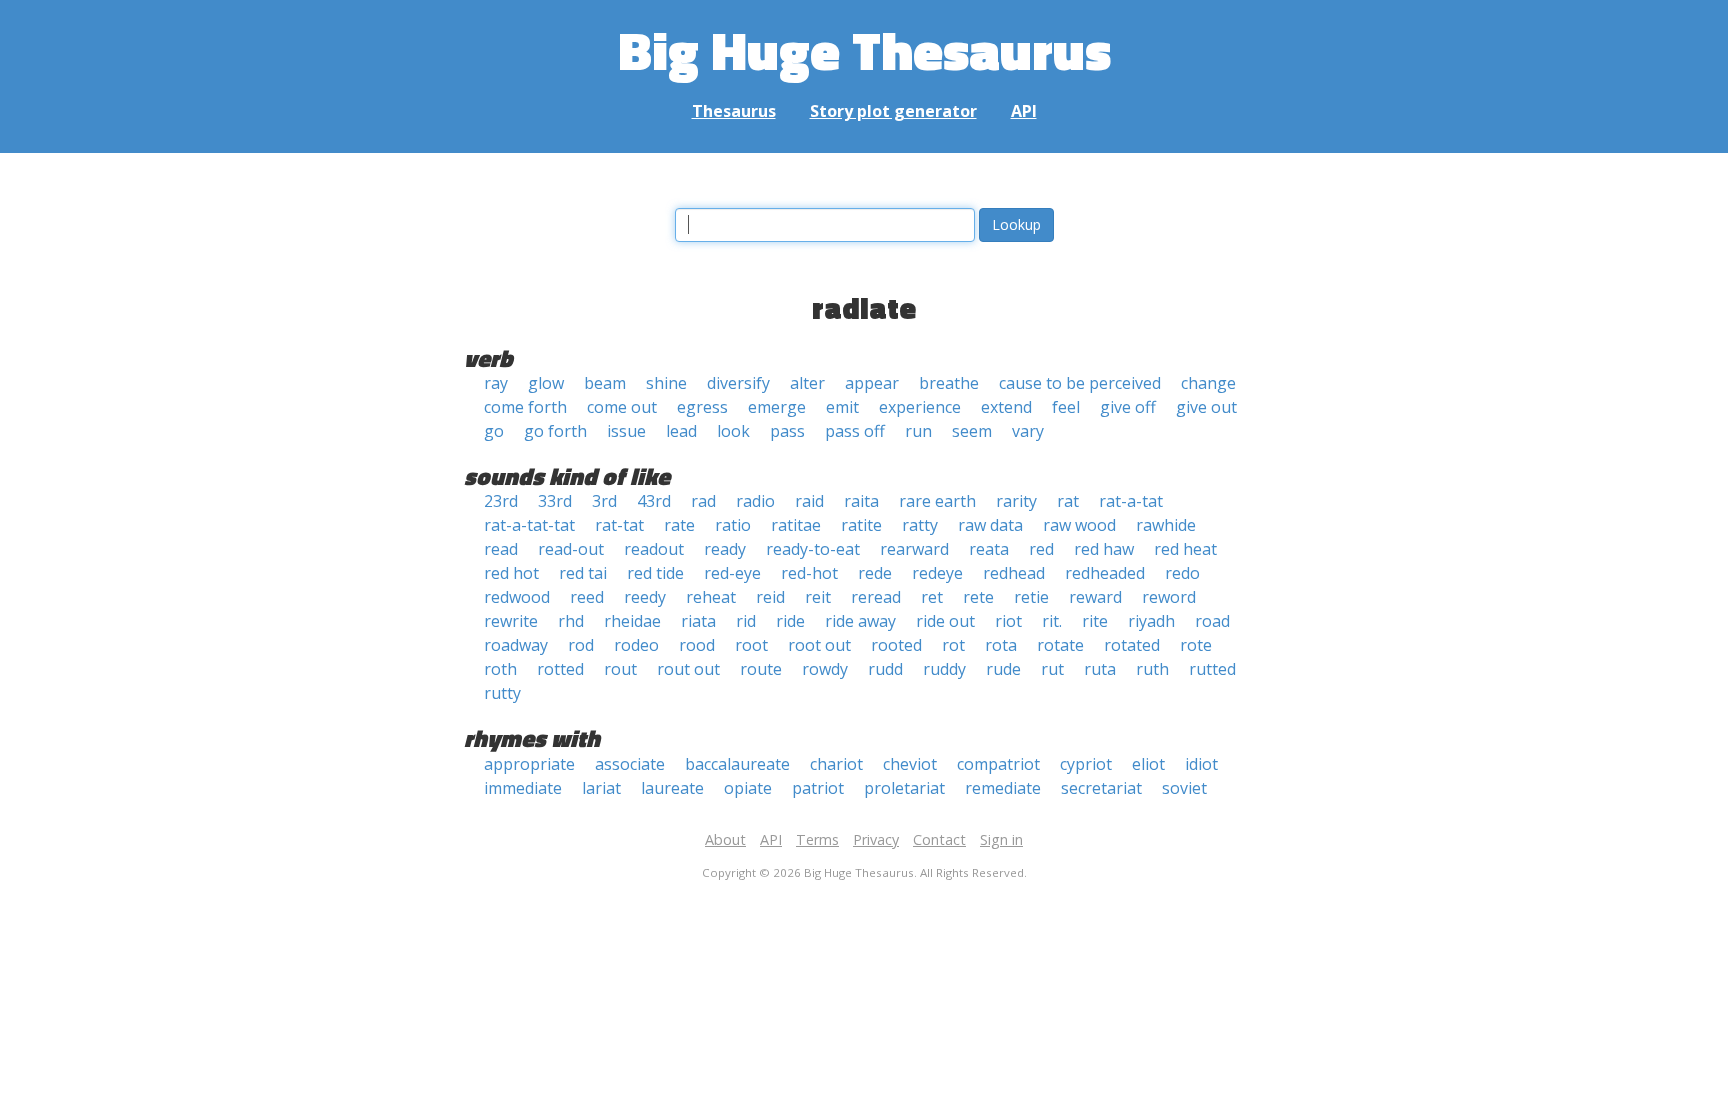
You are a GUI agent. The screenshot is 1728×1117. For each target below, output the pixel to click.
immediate (523, 788)
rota (1001, 645)
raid (809, 501)
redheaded (1105, 573)
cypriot (1086, 764)
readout (654, 549)
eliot (1148, 764)
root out (819, 645)
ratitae (796, 525)
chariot (836, 764)
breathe (949, 383)
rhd (571, 621)
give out (1206, 407)
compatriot (998, 764)
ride (790, 621)
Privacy (876, 839)
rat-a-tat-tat (529, 525)
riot (1008, 621)
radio (755, 501)
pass (787, 431)
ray (496, 383)
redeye (937, 573)
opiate (748, 788)
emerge (777, 407)
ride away (860, 621)
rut (1052, 669)
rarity (1016, 501)
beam (605, 383)
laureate (672, 788)
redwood (517, 597)
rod (581, 645)
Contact (939, 839)
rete (978, 597)
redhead (1014, 573)
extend (1006, 407)
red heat (1185, 549)
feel (1066, 407)
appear (872, 383)
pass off (855, 431)
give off (1128, 407)
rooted (896, 645)
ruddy (944, 669)
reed (587, 597)
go (494, 431)
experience (920, 407)
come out (622, 407)
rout (620, 669)
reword (1169, 597)
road (1212, 621)
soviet (1184, 788)
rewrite (511, 621)
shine (666, 383)
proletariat (904, 788)
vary (1028, 431)
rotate (1060, 645)
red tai (583, 573)
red (1041, 549)
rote (1196, 645)
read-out (571, 549)
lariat (601, 788)
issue (626, 431)
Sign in (1001, 839)
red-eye (732, 573)
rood (697, 645)
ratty (920, 525)
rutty (502, 693)
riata (698, 621)
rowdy (825, 669)
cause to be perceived (1080, 383)
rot (953, 645)
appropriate (529, 764)
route (761, 669)
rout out (688, 669)
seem (972, 431)
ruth (1152, 669)
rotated (1132, 645)
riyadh (1151, 621)
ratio (733, 525)
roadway (516, 645)
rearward (914, 549)
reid (770, 597)
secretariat (1101, 788)
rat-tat (619, 525)
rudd (885, 669)
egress (702, 407)
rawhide (1166, 525)
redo (1182, 573)
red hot (511, 573)
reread (876, 597)
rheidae (632, 621)
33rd (555, 501)
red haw (1104, 549)
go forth (555, 431)
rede (875, 573)
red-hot (809, 573)
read (501, 549)
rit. (1052, 621)
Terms (817, 839)
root (751, 645)
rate (679, 525)
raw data (990, 525)
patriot (818, 788)
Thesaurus (734, 111)
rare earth (937, 501)
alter (807, 383)
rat (1068, 501)
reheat (711, 597)
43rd (654, 501)
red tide (655, 573)
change (1208, 383)
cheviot (910, 764)
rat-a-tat (1131, 501)
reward (1095, 597)
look (733, 431)
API (1024, 111)
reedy (645, 597)
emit (842, 407)
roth (500, 669)
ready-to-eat (813, 549)
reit (818, 597)
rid (746, 621)
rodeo (636, 645)
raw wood (1079, 525)
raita (861, 501)
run (918, 431)
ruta (1100, 669)
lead (681, 431)
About (725, 839)
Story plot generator (893, 111)
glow (546, 383)
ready (725, 549)
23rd (501, 501)
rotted (560, 669)
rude (1003, 669)
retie (1031, 597)
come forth (525, 407)
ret (932, 597)
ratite (861, 525)
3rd (604, 501)
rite (1095, 621)
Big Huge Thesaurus (864, 49)
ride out (945, 621)
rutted (1212, 669)
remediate (1003, 788)
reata (989, 549)
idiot (1201, 764)
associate (630, 764)
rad (703, 501)
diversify (738, 383)
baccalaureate (737, 764)
